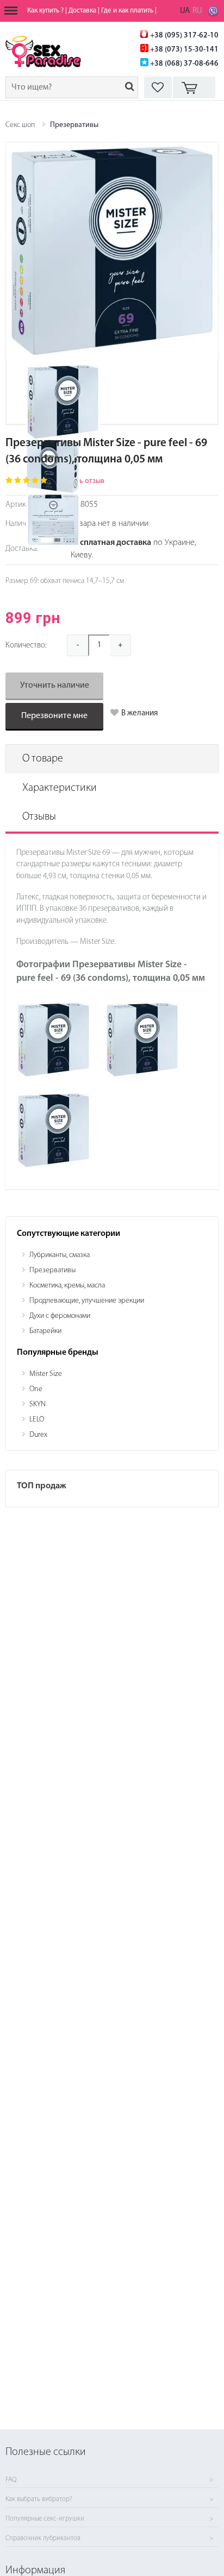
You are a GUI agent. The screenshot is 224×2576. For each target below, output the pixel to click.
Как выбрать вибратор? (39, 2499)
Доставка (82, 11)
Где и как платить (127, 11)
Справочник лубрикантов (43, 2539)
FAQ (11, 2480)
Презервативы (74, 125)
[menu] (11, 11)
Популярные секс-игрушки (45, 2519)
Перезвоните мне (54, 716)
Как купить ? (45, 11)
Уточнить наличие (55, 686)
